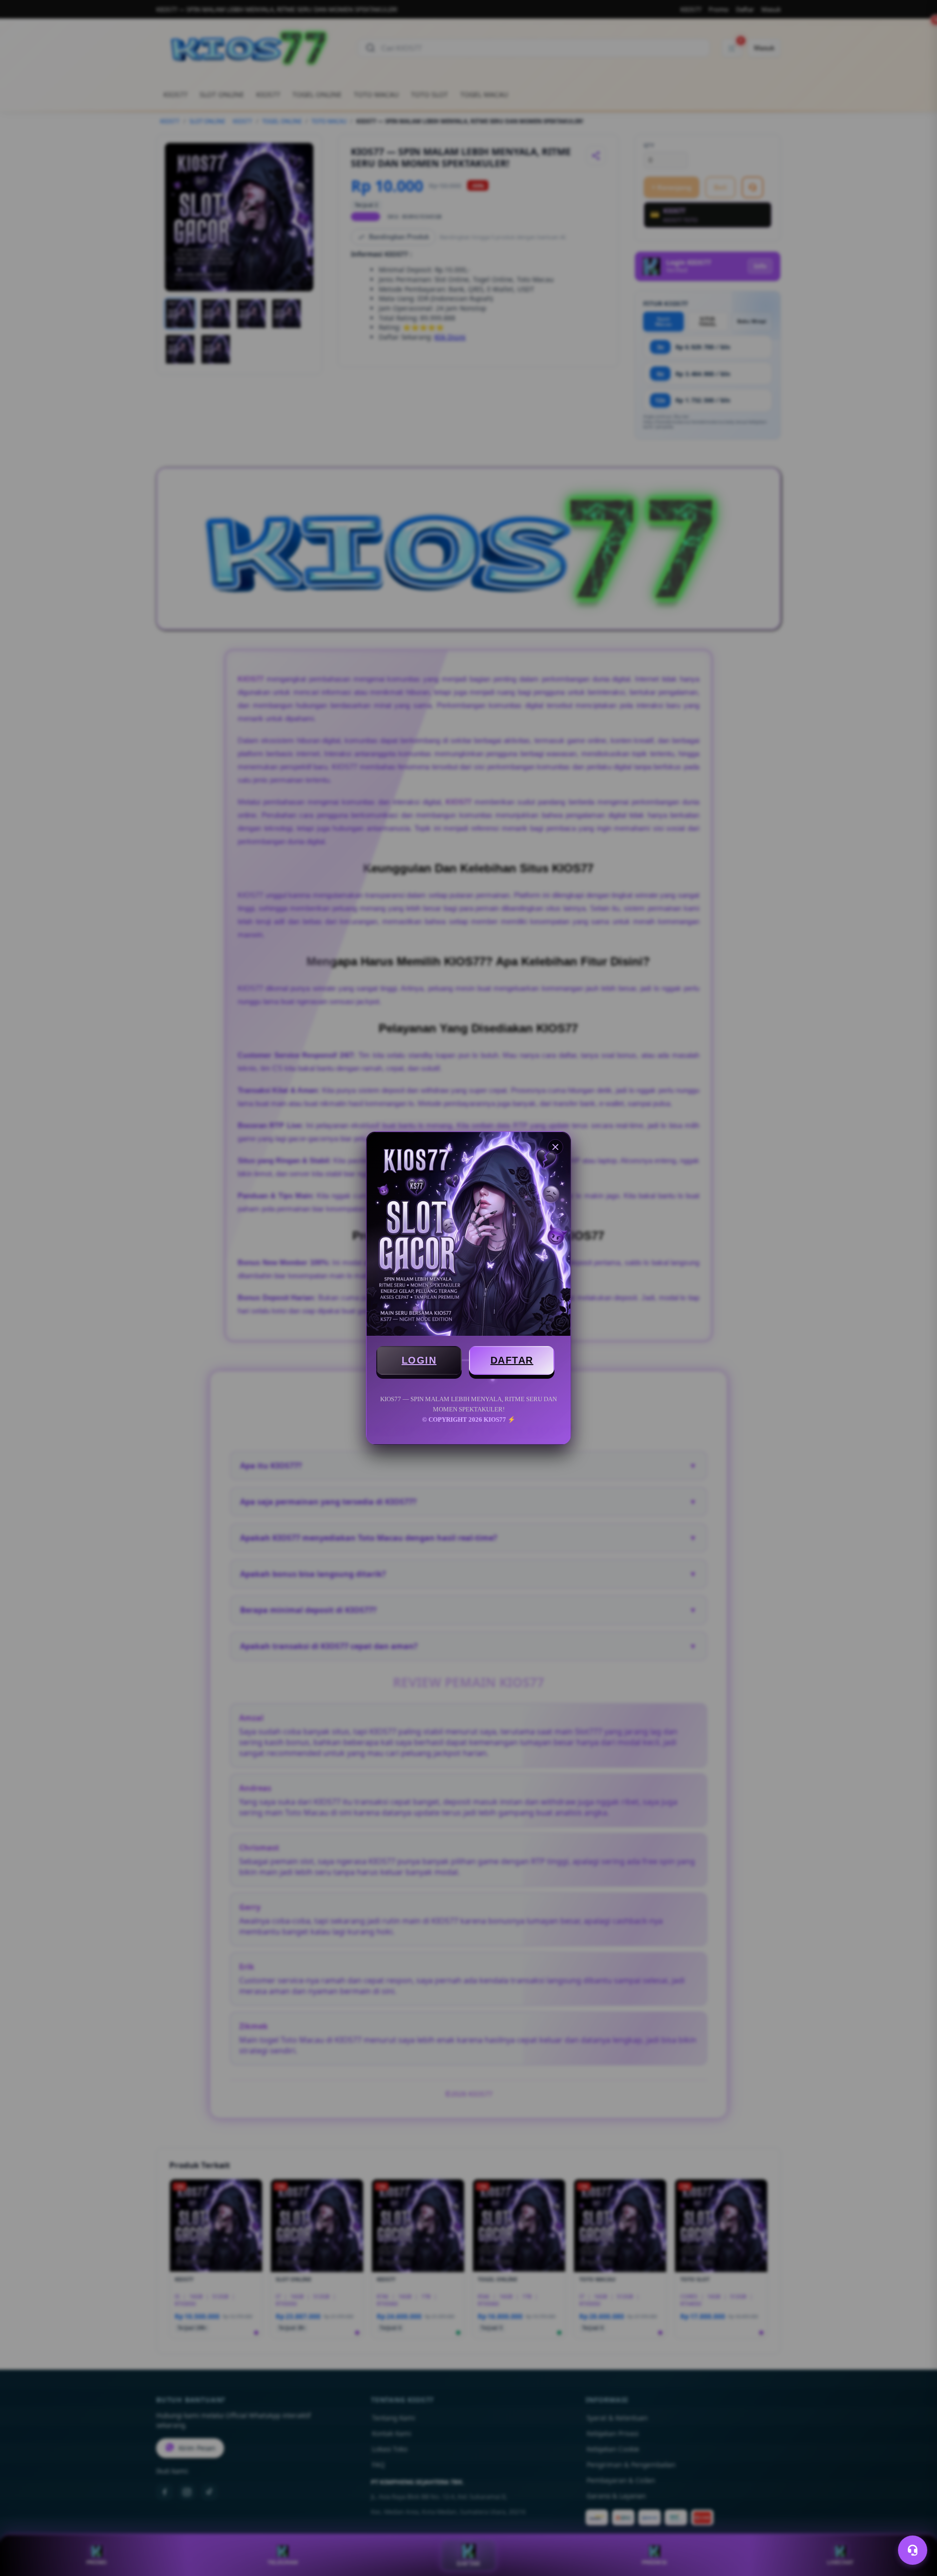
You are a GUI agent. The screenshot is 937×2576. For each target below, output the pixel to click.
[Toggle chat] (913, 2550)
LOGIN (419, 1360)
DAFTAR (512, 1360)
